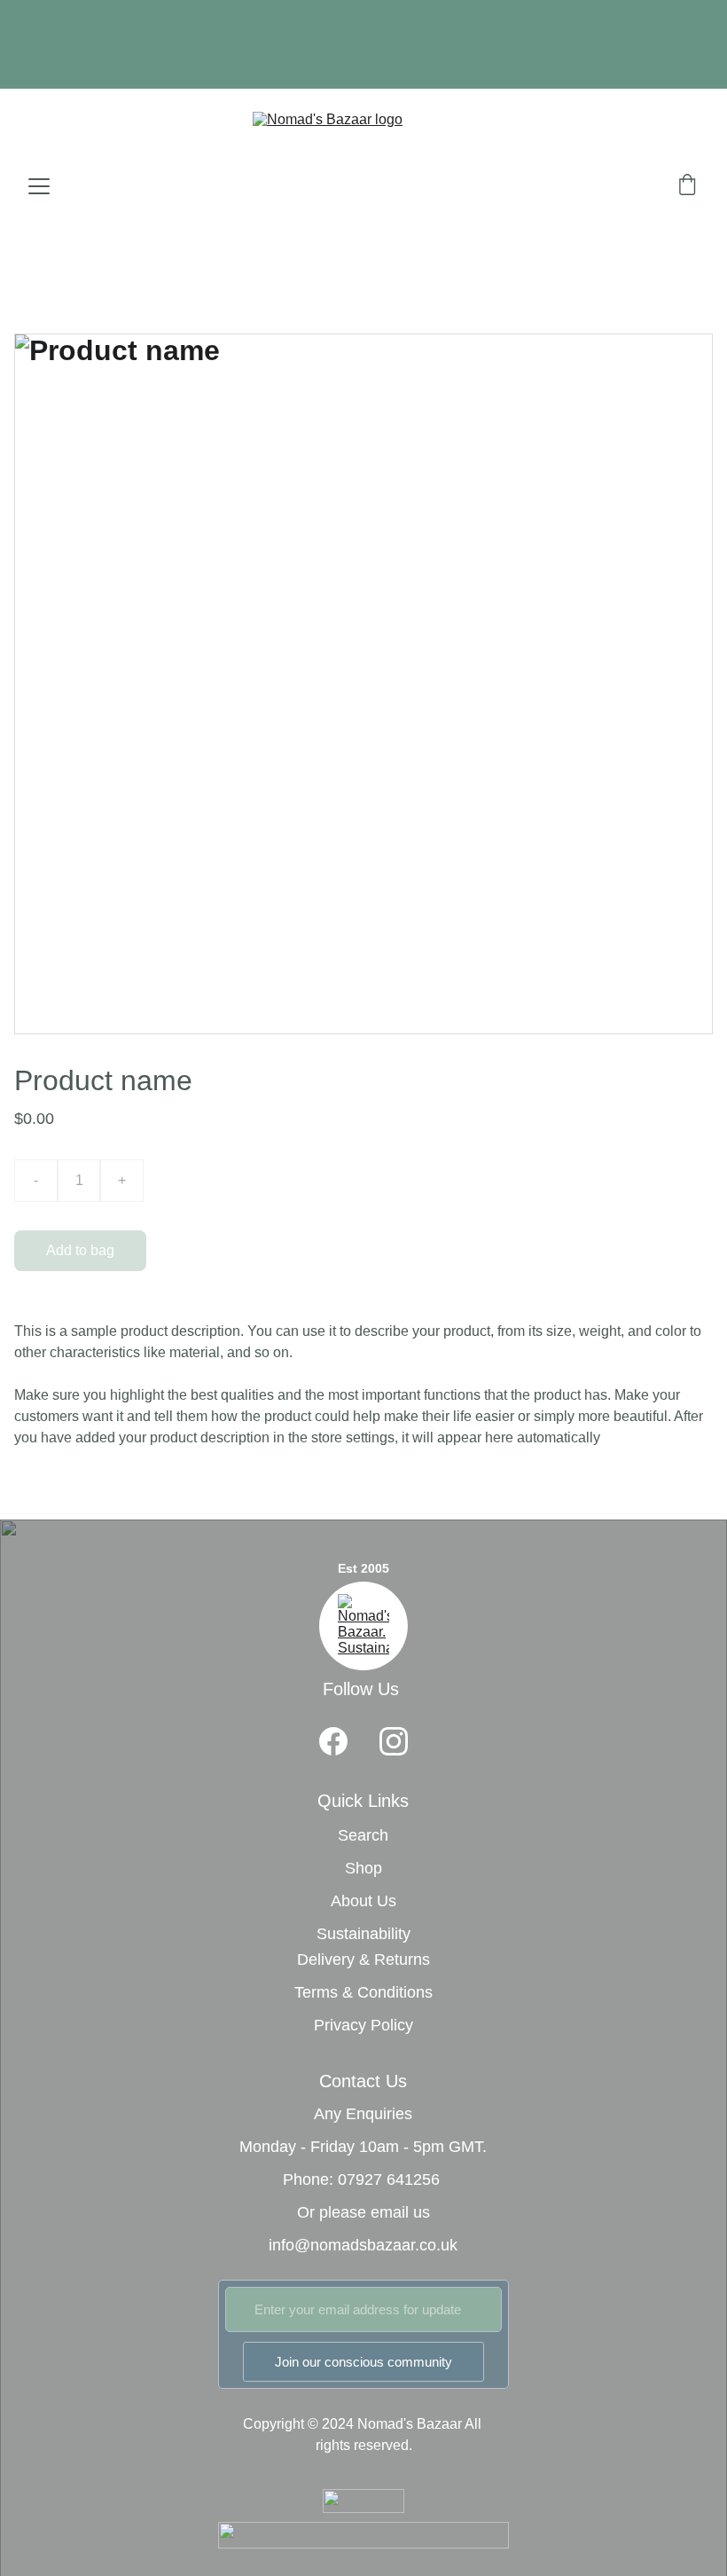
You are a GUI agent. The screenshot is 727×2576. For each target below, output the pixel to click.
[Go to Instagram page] (394, 1741)
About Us (363, 1901)
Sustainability (363, 1934)
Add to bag (80, 1250)
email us (400, 2212)
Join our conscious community (363, 2362)
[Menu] (39, 186)
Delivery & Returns (363, 1959)
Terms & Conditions (363, 1992)
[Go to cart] (687, 186)
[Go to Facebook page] (333, 1741)
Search (363, 1835)
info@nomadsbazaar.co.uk (363, 2245)
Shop (363, 1868)
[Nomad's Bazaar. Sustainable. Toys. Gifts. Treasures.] (363, 1626)
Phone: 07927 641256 (361, 2179)
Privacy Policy (363, 2025)
